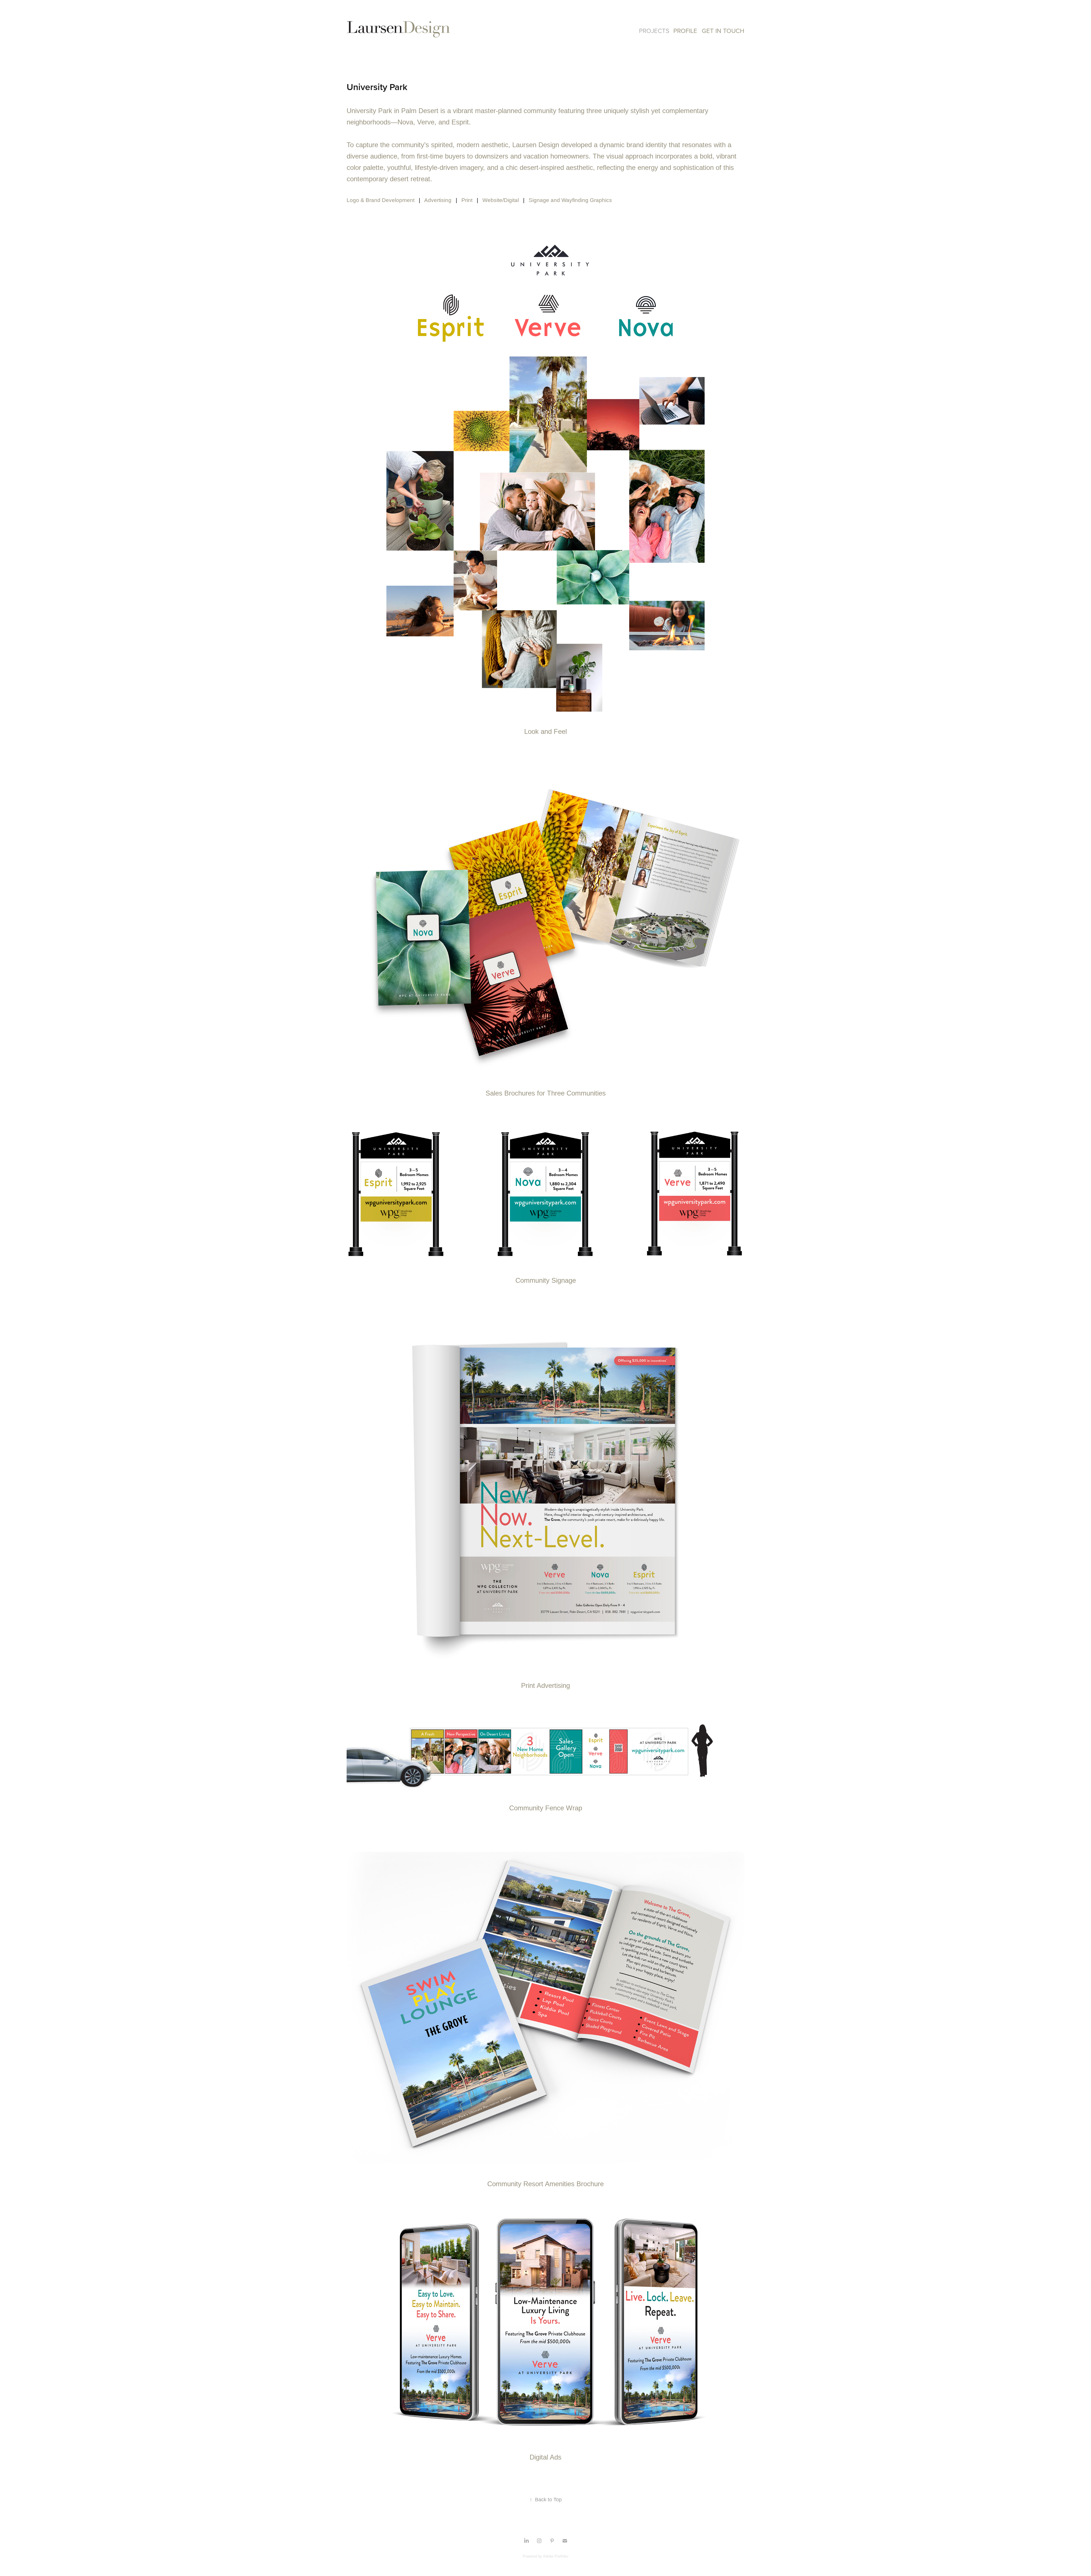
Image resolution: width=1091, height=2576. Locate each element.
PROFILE (685, 31)
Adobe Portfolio (556, 2556)
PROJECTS (654, 31)
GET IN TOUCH (723, 31)
